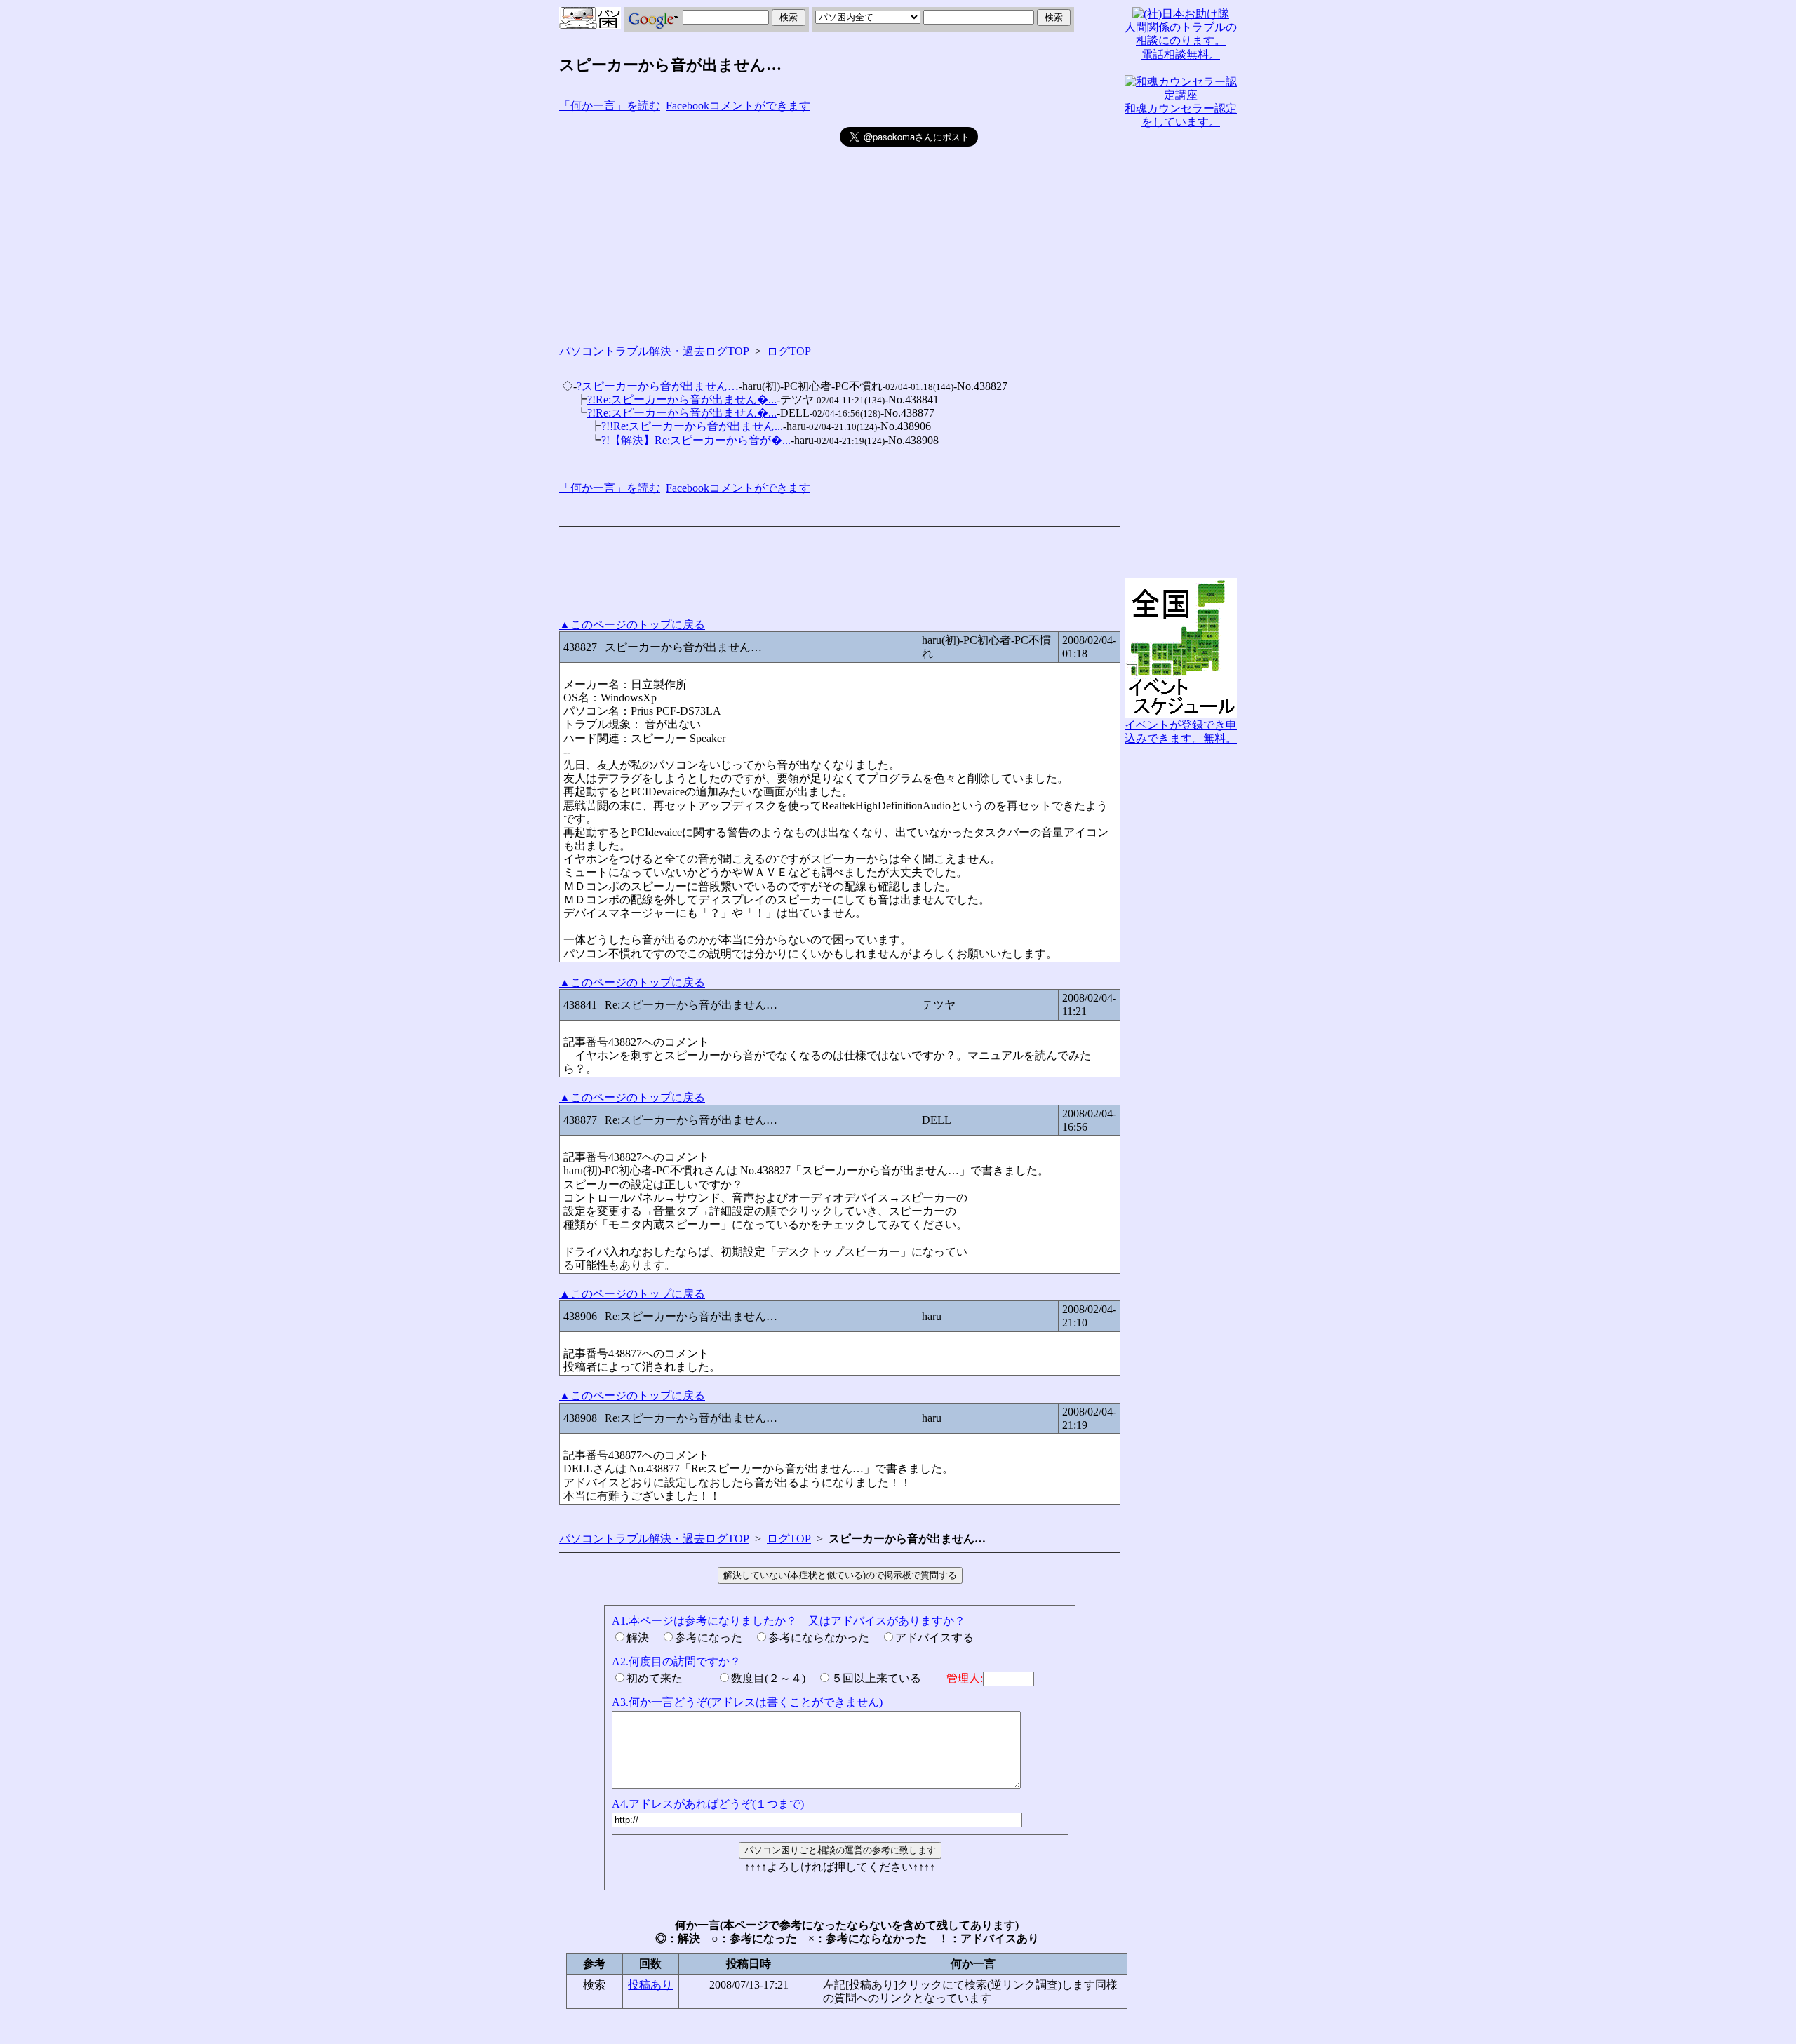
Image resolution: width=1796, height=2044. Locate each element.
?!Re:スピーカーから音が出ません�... (682, 399)
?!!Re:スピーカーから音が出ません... (692, 426)
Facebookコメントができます (738, 106)
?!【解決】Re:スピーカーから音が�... (696, 440)
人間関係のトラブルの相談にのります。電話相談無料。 (1181, 40)
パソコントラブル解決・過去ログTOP (654, 351)
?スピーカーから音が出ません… (658, 386)
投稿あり (650, 1985)
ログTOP (789, 351)
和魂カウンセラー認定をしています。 (1181, 115)
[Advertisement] (699, 225)
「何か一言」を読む (610, 106)
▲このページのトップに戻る (632, 625)
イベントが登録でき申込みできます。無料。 (1181, 732)
